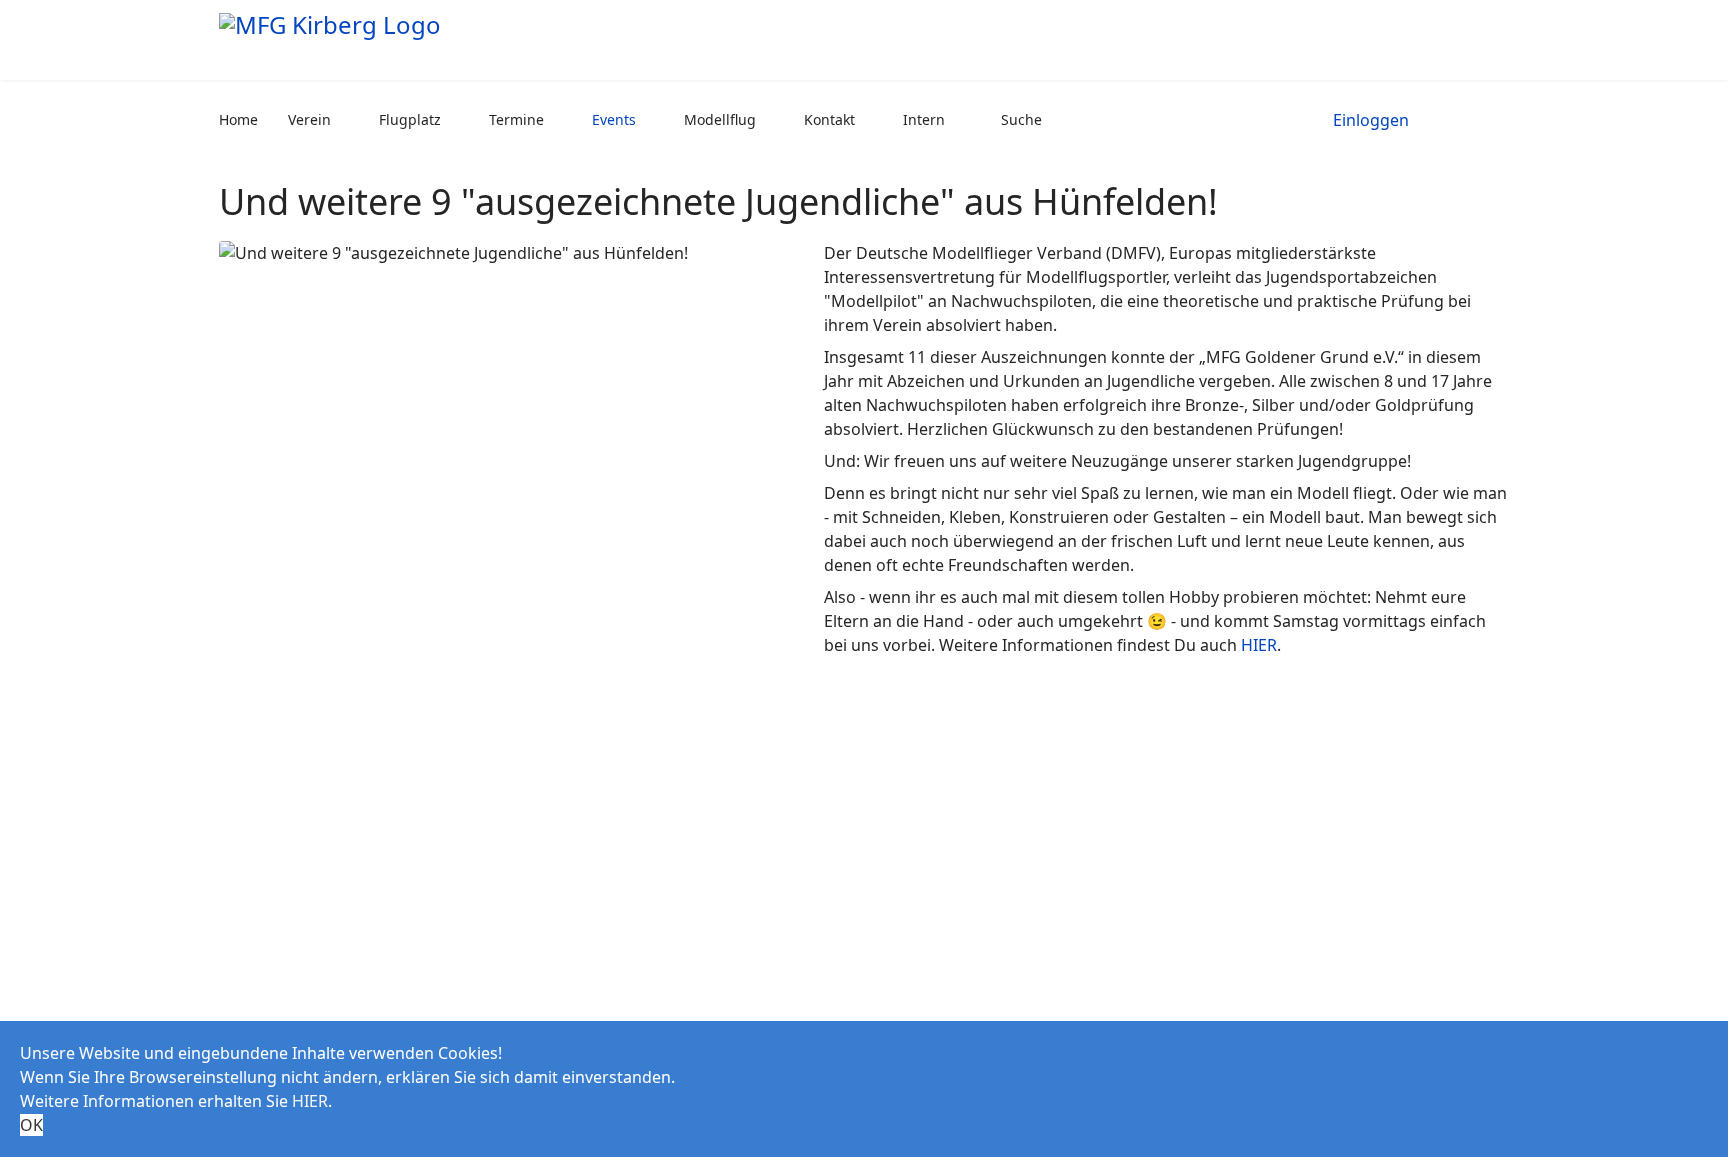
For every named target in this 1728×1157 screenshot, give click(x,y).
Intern (924, 119)
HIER (1259, 645)
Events (614, 119)
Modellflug (720, 119)
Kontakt (829, 119)
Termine (516, 119)
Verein (309, 119)
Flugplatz (410, 119)
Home (238, 119)
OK (31, 1125)
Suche (1021, 119)
